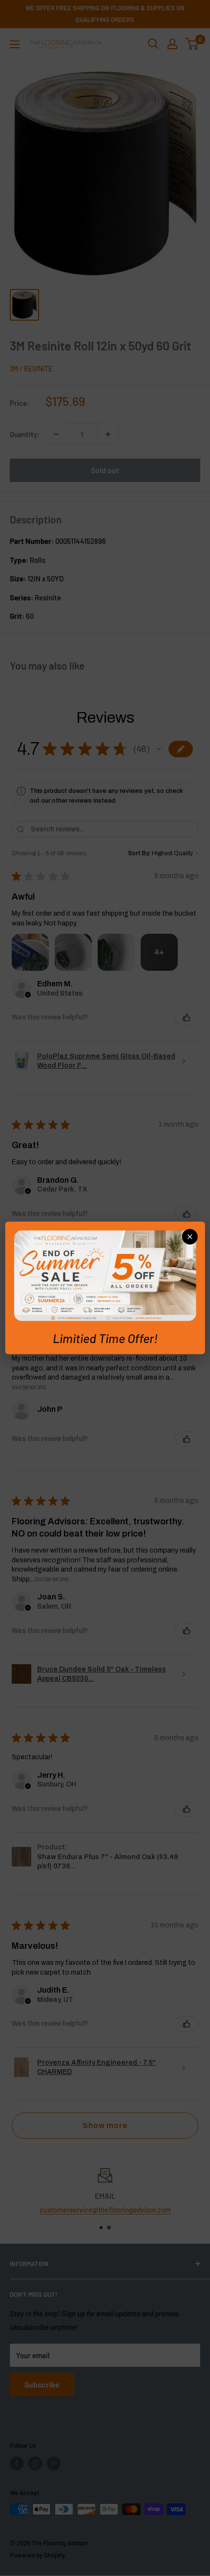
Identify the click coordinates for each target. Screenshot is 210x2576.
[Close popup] (189, 1237)
